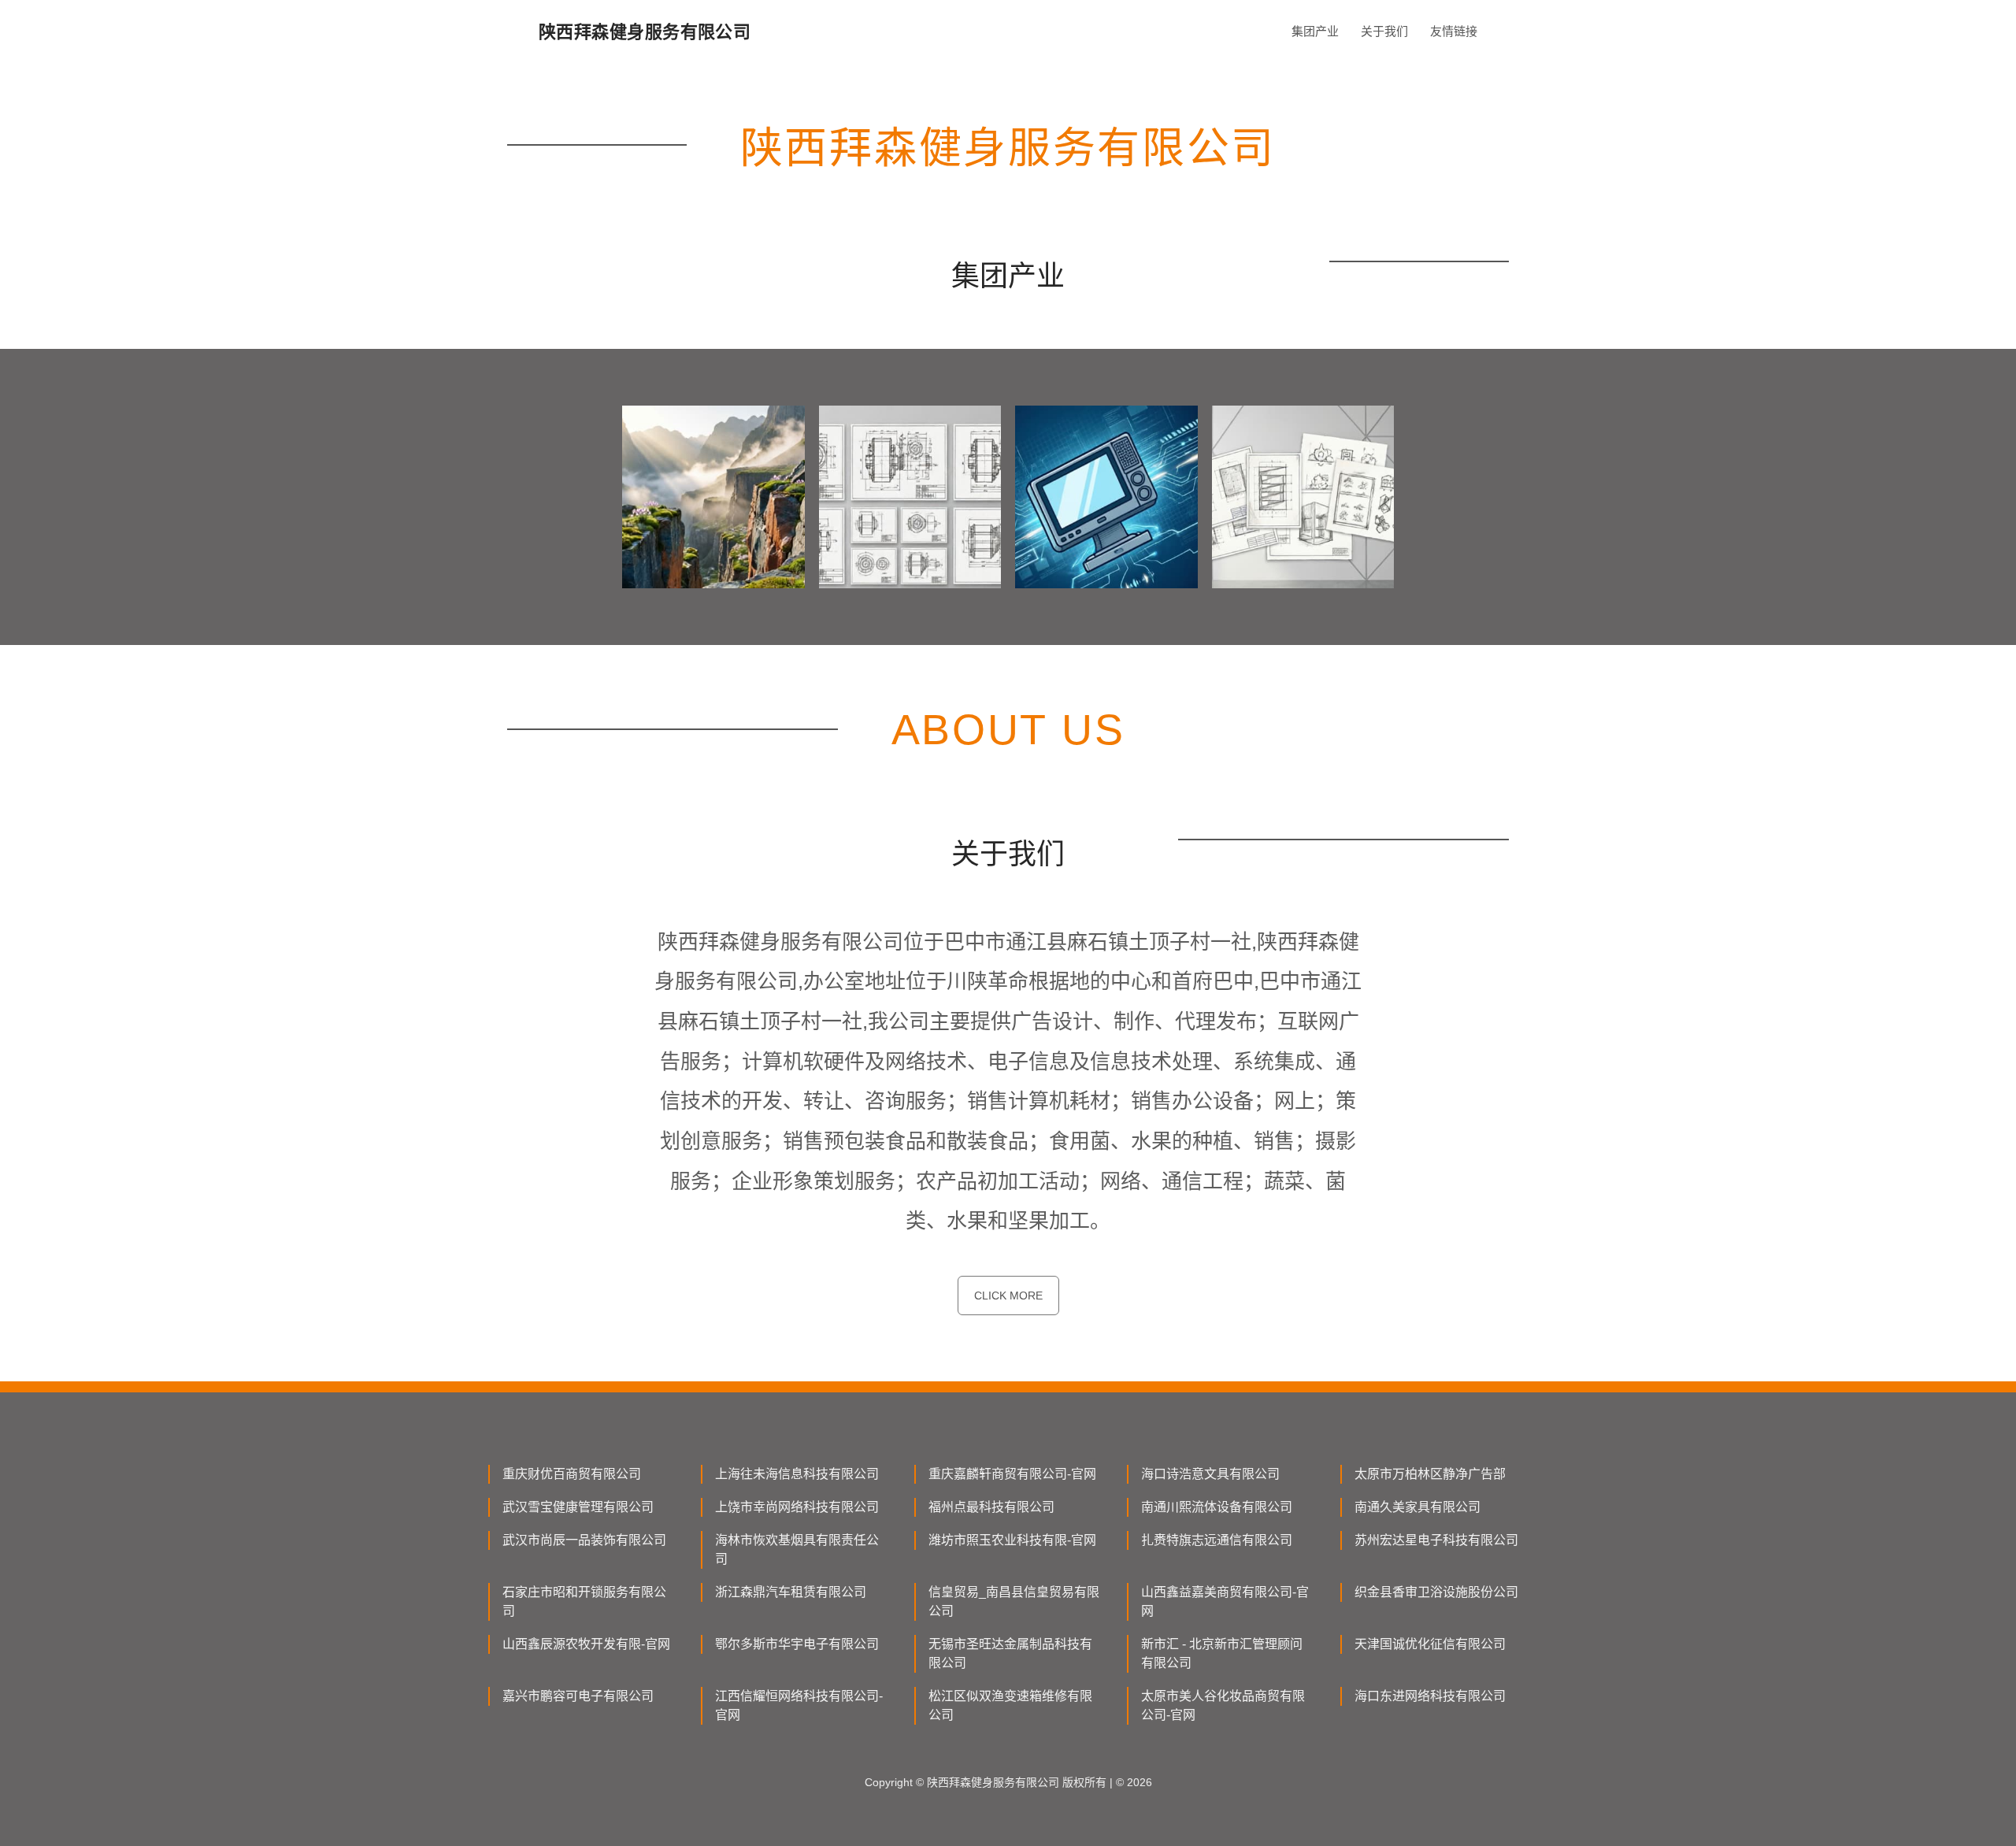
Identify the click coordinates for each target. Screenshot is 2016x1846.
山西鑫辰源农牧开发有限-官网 (586, 1644)
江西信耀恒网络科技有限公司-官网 (799, 1705)
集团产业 (1315, 31)
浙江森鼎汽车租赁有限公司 (791, 1592)
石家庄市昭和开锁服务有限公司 (584, 1601)
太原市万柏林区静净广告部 (1430, 1474)
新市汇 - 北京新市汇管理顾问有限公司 (1222, 1653)
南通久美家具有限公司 (1417, 1507)
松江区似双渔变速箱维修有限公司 (1010, 1705)
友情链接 (1454, 31)
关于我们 (1384, 31)
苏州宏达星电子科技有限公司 (1436, 1540)
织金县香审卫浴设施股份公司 (1436, 1592)
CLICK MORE (1008, 1296)
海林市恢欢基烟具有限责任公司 (797, 1549)
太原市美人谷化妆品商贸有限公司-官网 (1223, 1705)
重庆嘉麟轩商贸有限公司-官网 (1012, 1474)
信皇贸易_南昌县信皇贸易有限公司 (1014, 1601)
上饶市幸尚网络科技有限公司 (797, 1507)
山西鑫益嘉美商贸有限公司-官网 (1225, 1601)
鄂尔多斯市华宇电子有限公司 (797, 1644)
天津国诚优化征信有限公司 (1430, 1644)
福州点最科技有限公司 (991, 1507)
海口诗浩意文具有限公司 (1210, 1474)
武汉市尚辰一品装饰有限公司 (584, 1540)
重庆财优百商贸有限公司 (572, 1474)
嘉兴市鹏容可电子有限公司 (578, 1696)
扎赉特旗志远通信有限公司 (1217, 1540)
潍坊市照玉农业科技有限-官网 (1012, 1540)
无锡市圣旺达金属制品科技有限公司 (1010, 1653)
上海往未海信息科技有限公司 (797, 1474)
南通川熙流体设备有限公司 (1217, 1507)
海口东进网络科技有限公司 (1430, 1696)
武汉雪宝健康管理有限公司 (578, 1507)
